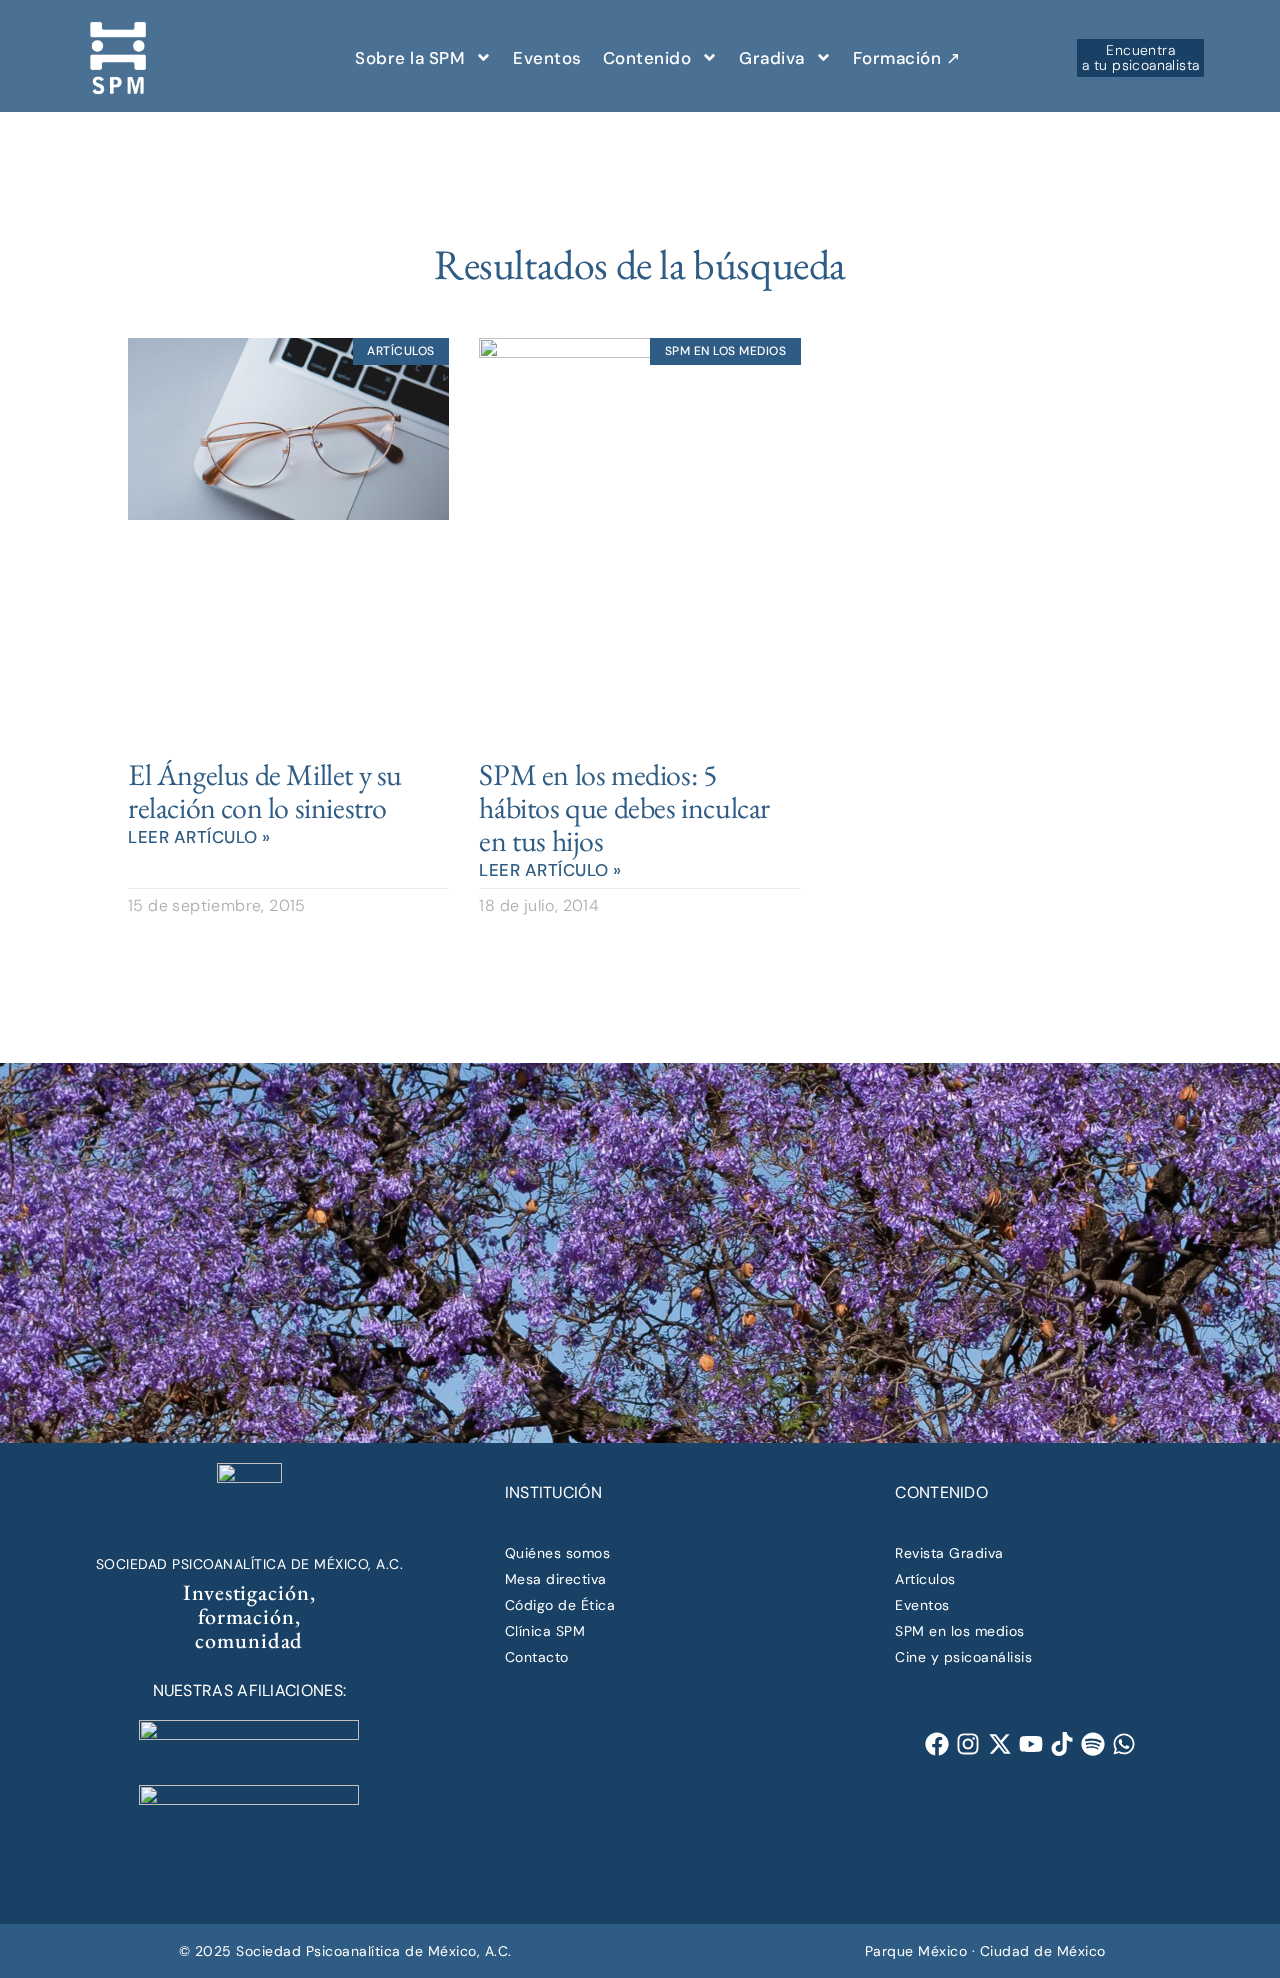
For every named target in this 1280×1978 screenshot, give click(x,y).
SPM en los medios (960, 1631)
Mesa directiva (556, 1579)
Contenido (647, 58)
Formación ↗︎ (907, 58)
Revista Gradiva (949, 1553)
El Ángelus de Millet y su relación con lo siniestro (265, 791)
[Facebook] (937, 1744)
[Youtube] (1030, 1744)
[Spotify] (1092, 1744)
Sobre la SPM (410, 58)
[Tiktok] (1061, 1744)
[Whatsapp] (1124, 1744)
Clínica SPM (545, 1631)
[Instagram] (968, 1744)
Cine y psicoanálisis (963, 1657)
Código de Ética (560, 1605)
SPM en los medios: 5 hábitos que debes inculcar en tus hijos (624, 807)
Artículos (925, 1579)
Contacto (537, 1657)
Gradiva (772, 58)
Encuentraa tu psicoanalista (1140, 57)
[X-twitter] (999, 1744)
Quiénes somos (558, 1553)
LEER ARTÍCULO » (199, 837)
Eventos (547, 58)
